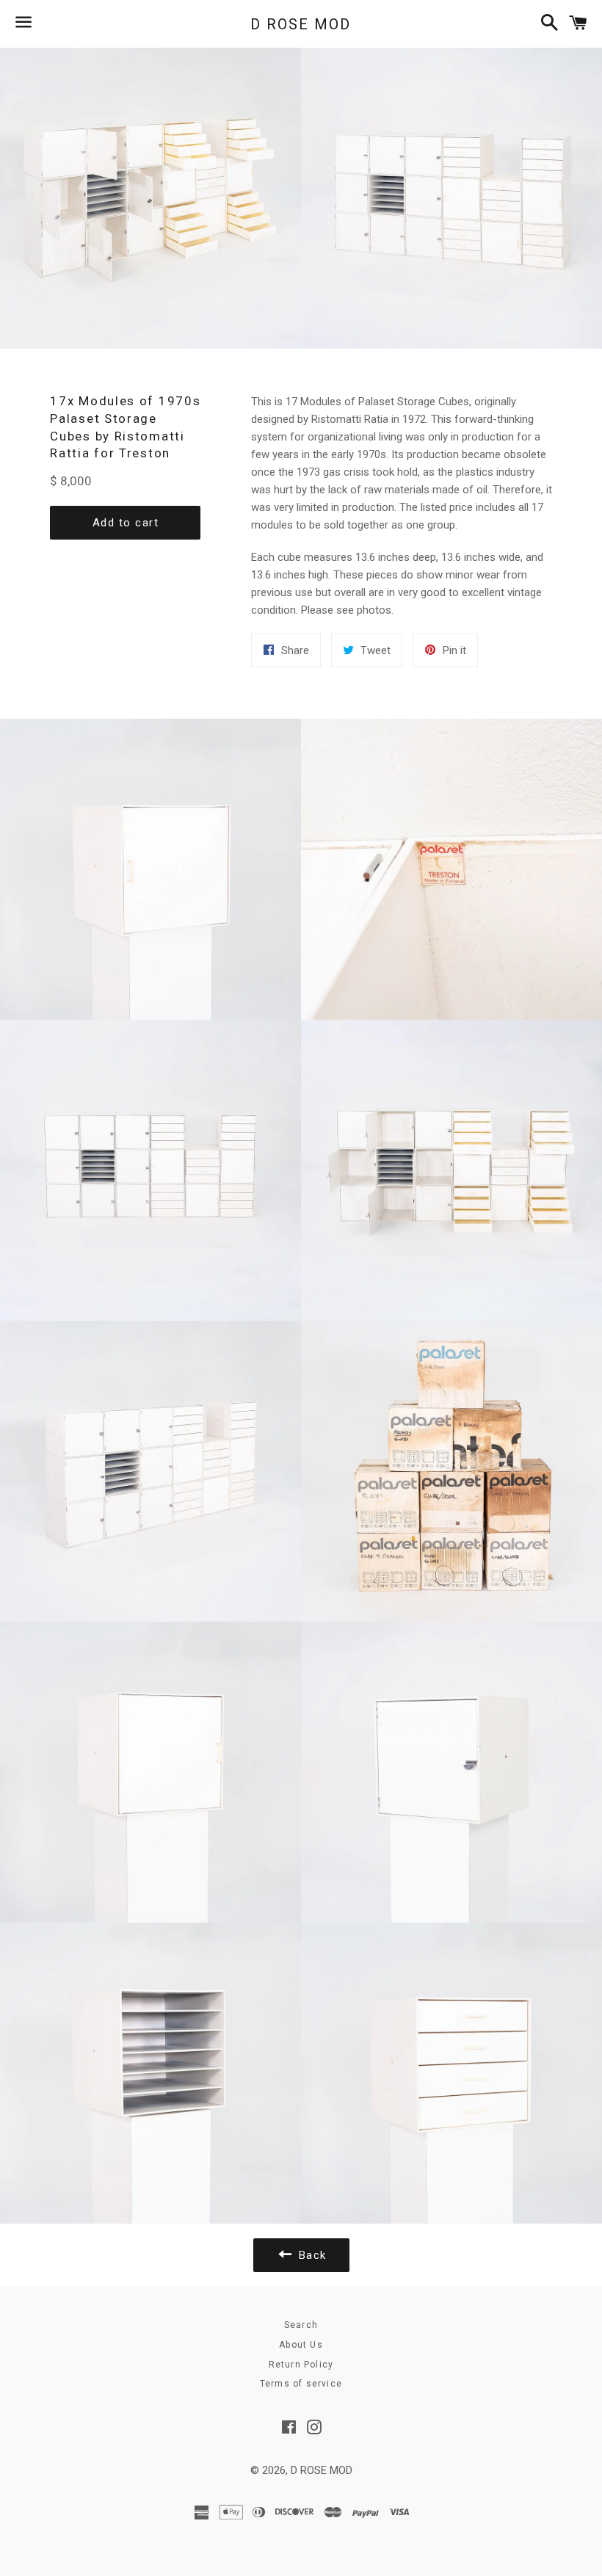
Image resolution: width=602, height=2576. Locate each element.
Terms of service (301, 2384)
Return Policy (301, 2365)
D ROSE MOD (301, 24)
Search (301, 2325)
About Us (301, 2345)
